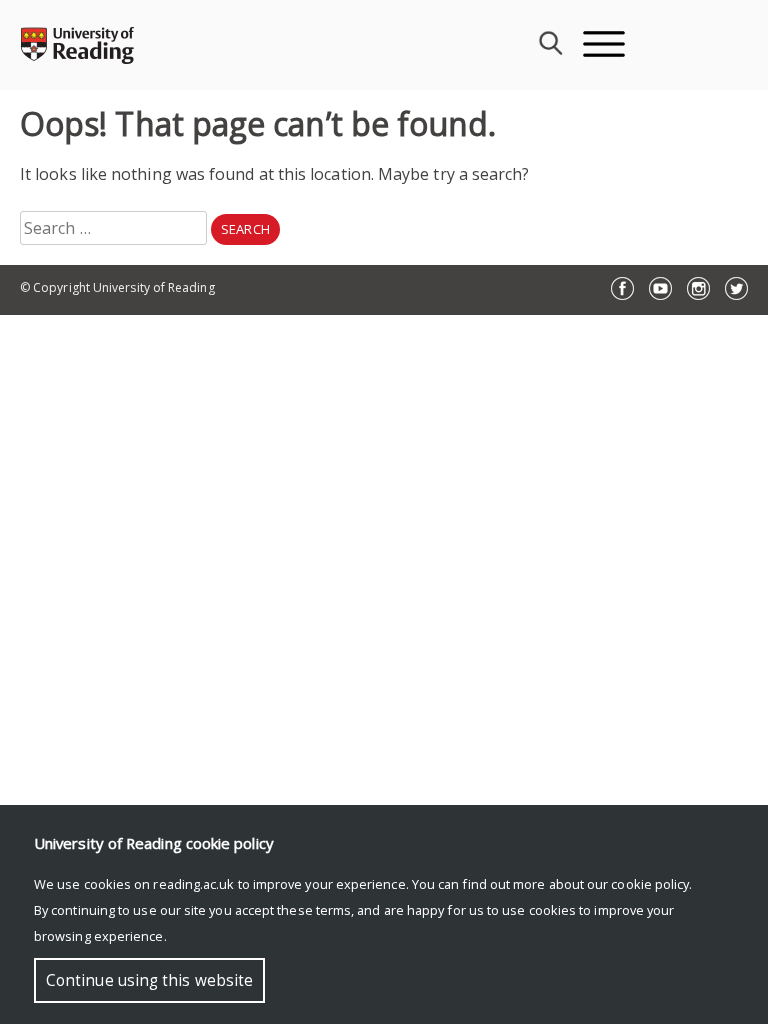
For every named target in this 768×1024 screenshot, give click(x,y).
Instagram (698, 288)
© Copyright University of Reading (117, 287)
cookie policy (650, 884)
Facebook (622, 288)
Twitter (736, 288)
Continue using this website (149, 980)
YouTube (660, 288)
